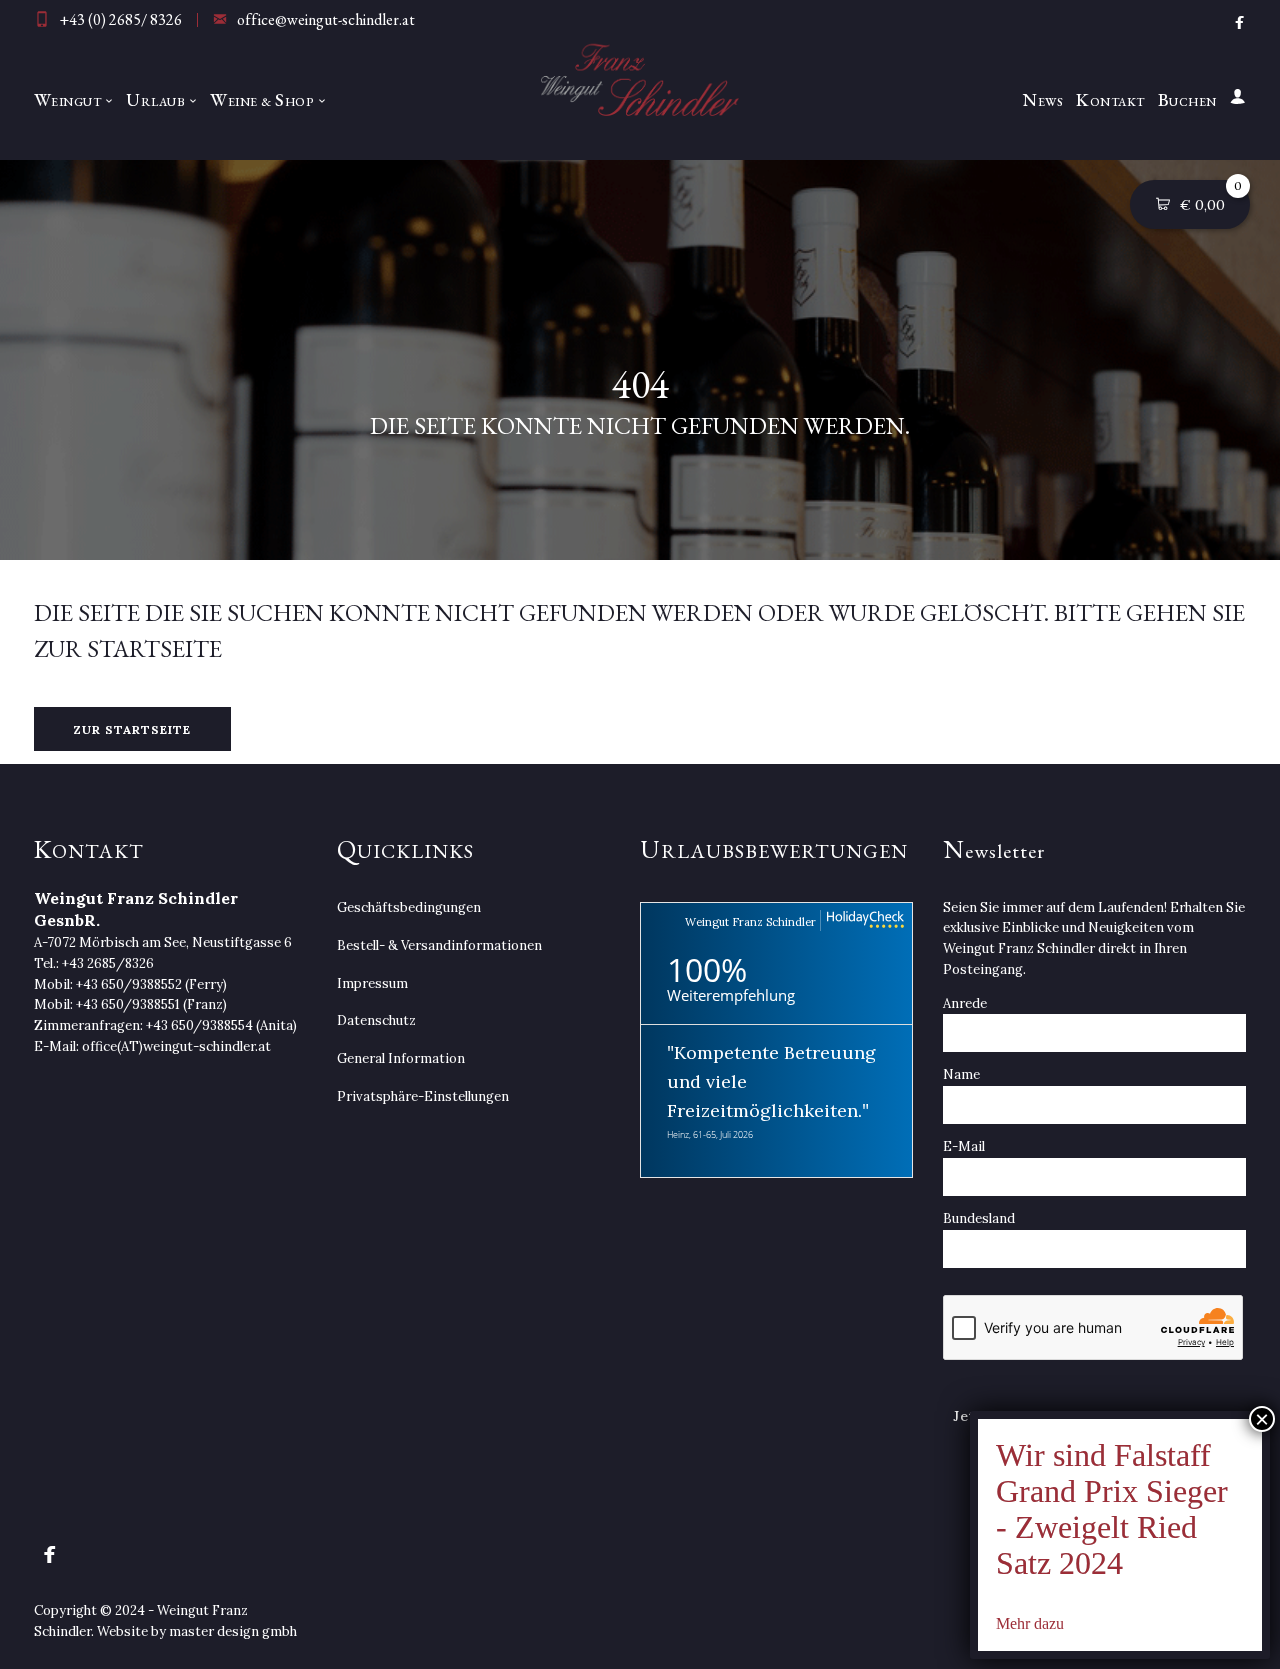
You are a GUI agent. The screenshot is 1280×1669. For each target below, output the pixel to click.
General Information (401, 1058)
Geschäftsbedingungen (409, 907)
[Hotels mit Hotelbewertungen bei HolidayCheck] (862, 920)
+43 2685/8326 (108, 963)
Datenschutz (376, 1020)
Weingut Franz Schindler (750, 922)
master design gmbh (233, 1631)
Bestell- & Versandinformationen (439, 945)
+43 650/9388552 (129, 984)
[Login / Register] (1235, 100)
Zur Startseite (132, 729)
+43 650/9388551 (128, 1004)
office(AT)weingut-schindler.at (176, 1046)
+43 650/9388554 (199, 1025)
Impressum (372, 983)
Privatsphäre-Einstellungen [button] (423, 1096)
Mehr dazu (1030, 1623)
